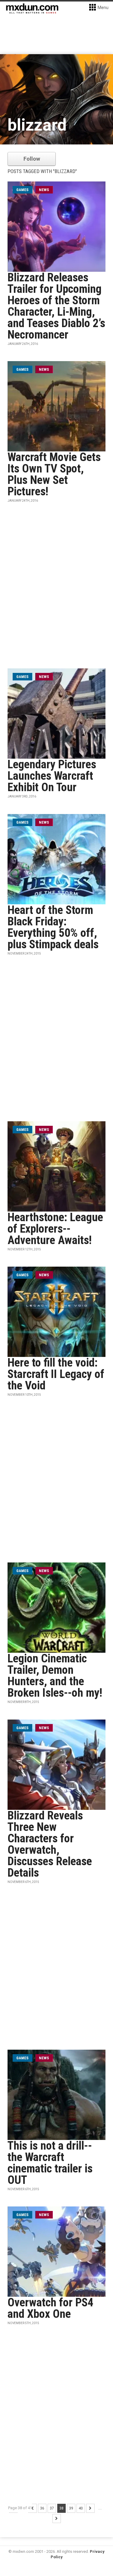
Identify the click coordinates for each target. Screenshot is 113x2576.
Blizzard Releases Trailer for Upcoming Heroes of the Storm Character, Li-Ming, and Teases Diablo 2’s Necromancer (56, 306)
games (22, 190)
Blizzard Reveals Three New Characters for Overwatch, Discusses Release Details (50, 1844)
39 (71, 2508)
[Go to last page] (57, 2519)
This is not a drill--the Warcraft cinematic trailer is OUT (50, 2163)
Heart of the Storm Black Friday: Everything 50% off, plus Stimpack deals (53, 927)
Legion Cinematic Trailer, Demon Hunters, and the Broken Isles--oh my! (55, 1676)
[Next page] (90, 2508)
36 (42, 2508)
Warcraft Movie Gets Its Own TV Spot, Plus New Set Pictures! (54, 474)
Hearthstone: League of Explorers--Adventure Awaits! (55, 1229)
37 (52, 2508)
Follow (32, 159)
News (44, 190)
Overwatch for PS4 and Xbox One (50, 2308)
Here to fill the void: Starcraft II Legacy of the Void (56, 1374)
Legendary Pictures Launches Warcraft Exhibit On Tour (52, 776)
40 (81, 2508)
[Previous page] (33, 2508)
